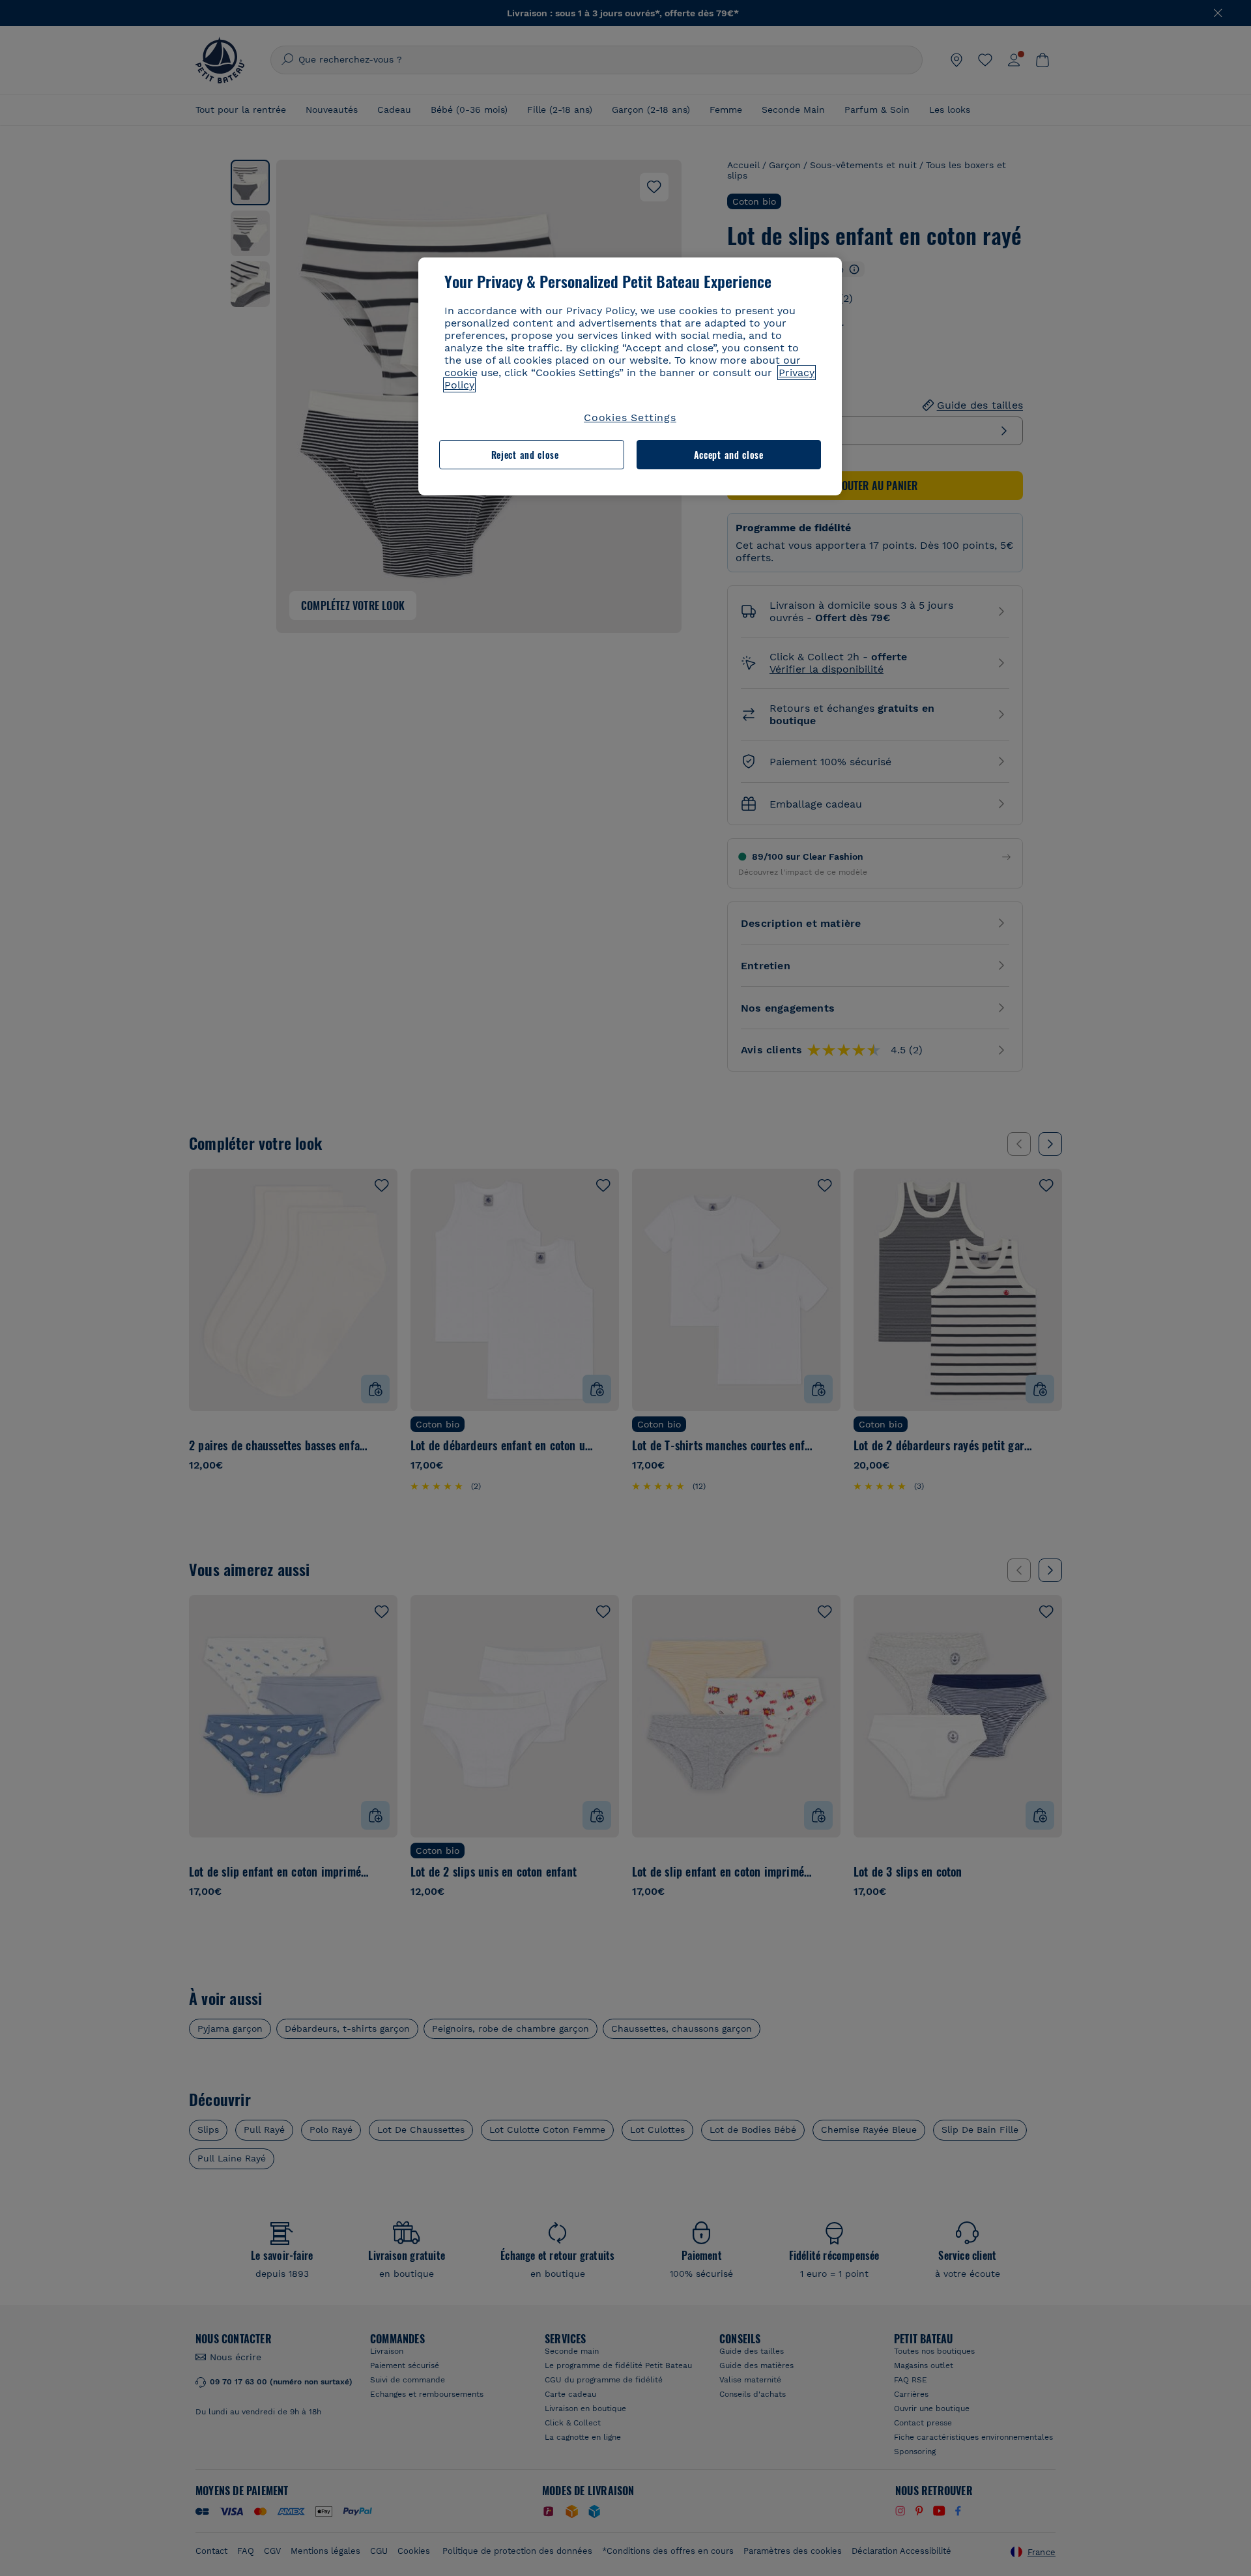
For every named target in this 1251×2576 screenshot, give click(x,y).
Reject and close (525, 455)
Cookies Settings (630, 417)
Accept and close (729, 455)
